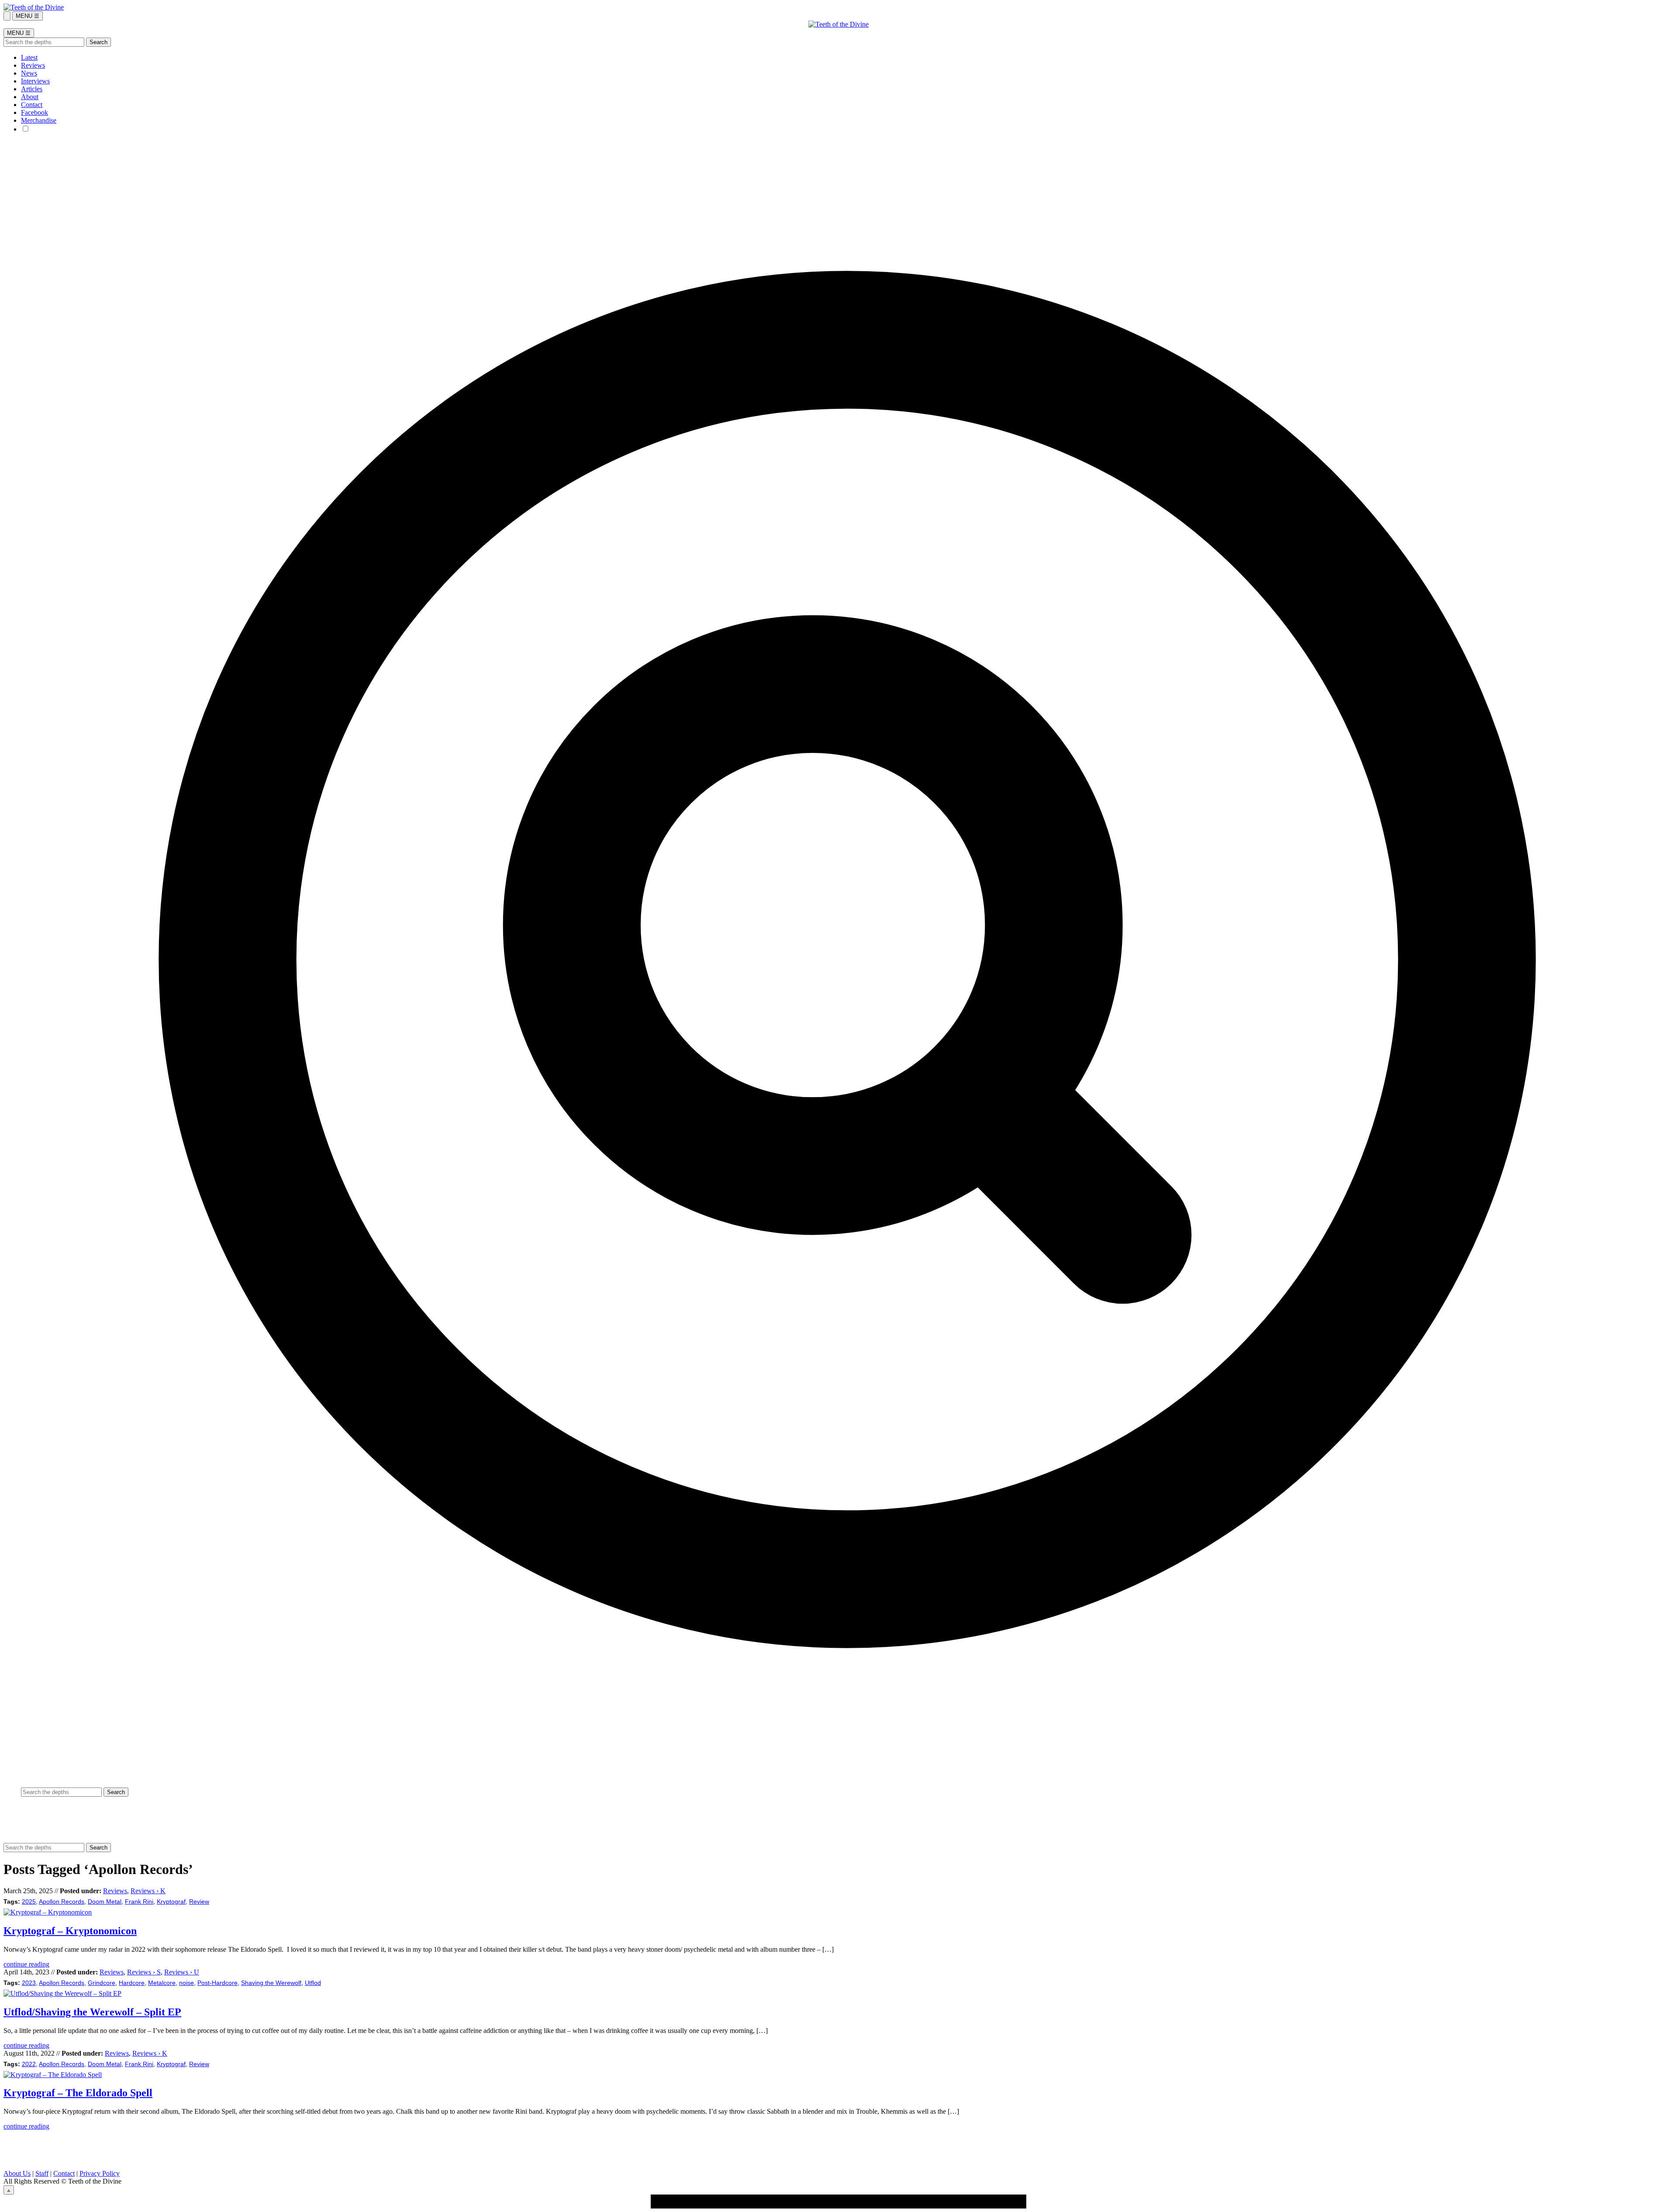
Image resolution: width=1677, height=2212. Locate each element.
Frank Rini (139, 1902)
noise (186, 1983)
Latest (29, 57)
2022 (29, 2064)
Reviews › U (182, 1972)
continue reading (26, 1964)
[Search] (7, 16)
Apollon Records (62, 1902)
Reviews (33, 65)
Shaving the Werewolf (271, 1983)
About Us (17, 2173)
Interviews (35, 81)
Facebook (35, 112)
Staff (42, 2173)
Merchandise (39, 120)
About (30, 97)
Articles (32, 89)
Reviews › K (148, 1891)
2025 (29, 1902)
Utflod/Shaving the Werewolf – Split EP (92, 2012)
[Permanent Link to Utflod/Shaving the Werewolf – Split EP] (62, 1993)
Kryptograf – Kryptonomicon (70, 1931)
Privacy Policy (100, 2173)
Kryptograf (171, 1902)
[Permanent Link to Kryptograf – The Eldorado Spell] (53, 2075)
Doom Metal (105, 1902)
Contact (32, 105)
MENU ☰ (28, 16)
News (29, 73)
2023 (29, 1983)
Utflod (313, 1983)
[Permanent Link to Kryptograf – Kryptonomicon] (48, 1912)
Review (199, 1902)
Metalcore (162, 1983)
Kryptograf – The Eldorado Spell (78, 2093)
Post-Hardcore (217, 1983)
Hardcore (132, 1983)
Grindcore (102, 1983)
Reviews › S (144, 1972)
